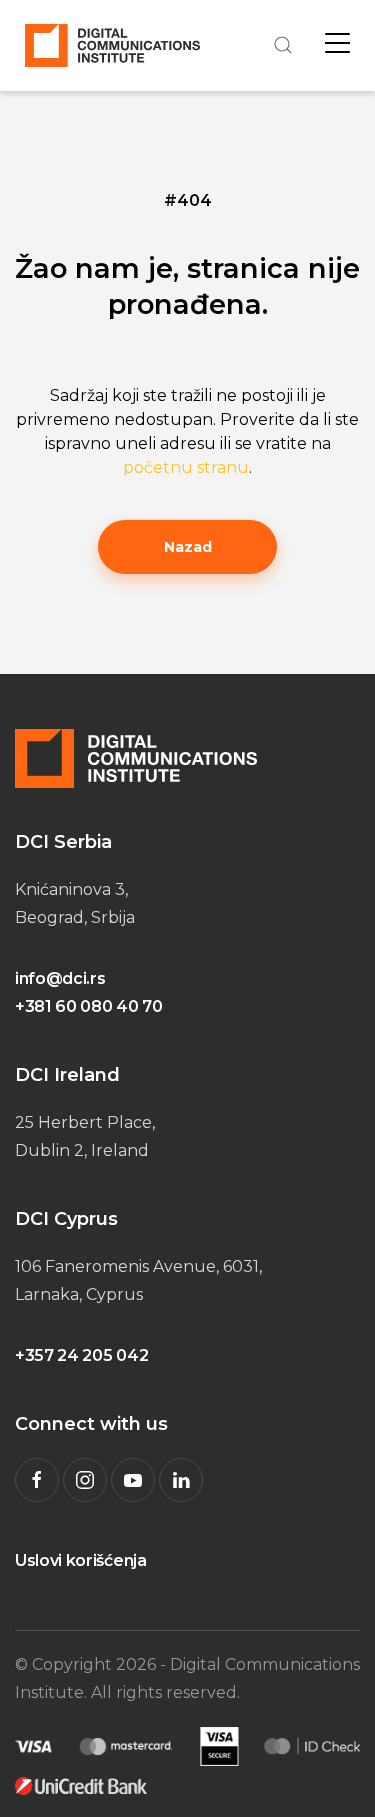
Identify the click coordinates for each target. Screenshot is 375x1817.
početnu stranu (186, 467)
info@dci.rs (60, 978)
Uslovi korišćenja (81, 1560)
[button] (280, 45)
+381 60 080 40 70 (89, 1006)
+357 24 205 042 (81, 1355)
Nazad (188, 547)
